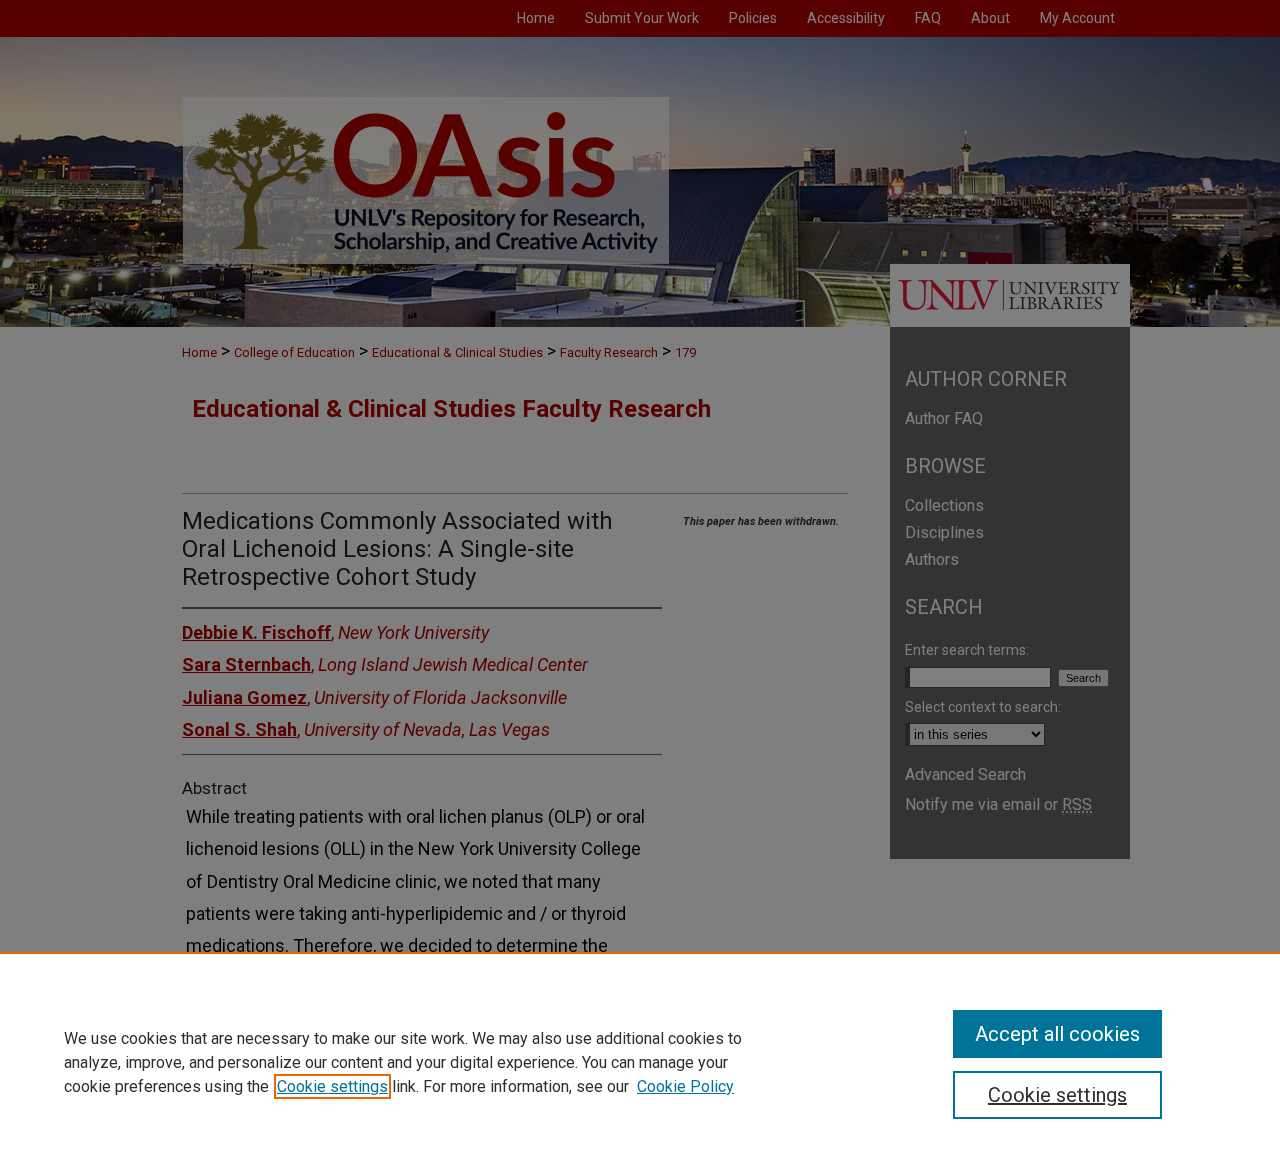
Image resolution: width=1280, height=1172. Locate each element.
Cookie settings (332, 1086)
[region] (640, 1062)
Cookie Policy (685, 1086)
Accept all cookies (1057, 1034)
